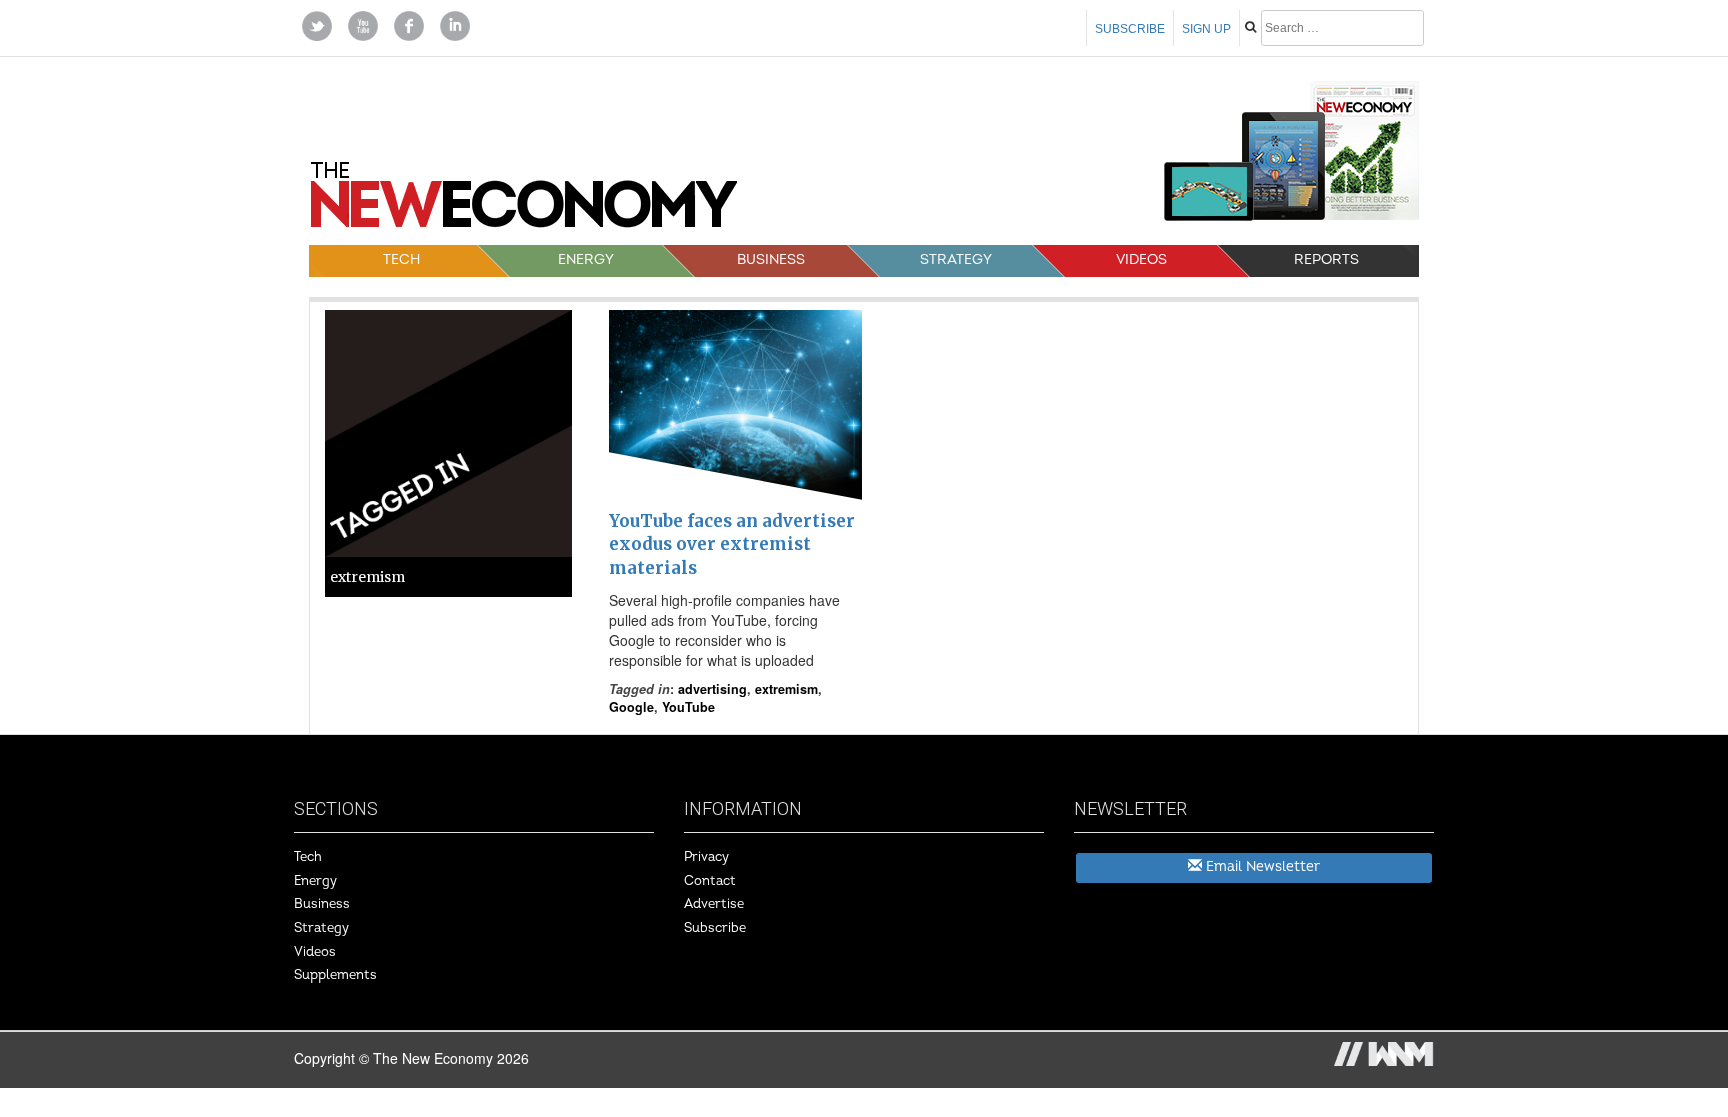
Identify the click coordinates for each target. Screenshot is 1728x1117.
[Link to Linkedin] (455, 24)
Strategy (956, 259)
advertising (712, 689)
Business (771, 259)
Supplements (335, 975)
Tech (401, 259)
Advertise (714, 904)
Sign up (1206, 29)
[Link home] (524, 202)
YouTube (688, 707)
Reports (1326, 259)
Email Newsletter (1261, 866)
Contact (710, 881)
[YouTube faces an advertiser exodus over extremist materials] (735, 405)
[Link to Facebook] (409, 24)
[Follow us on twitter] (317, 24)
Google (631, 707)
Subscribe (1130, 29)
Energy (586, 259)
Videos (1141, 259)
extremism (786, 689)
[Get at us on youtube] (363, 24)
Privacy (706, 857)
